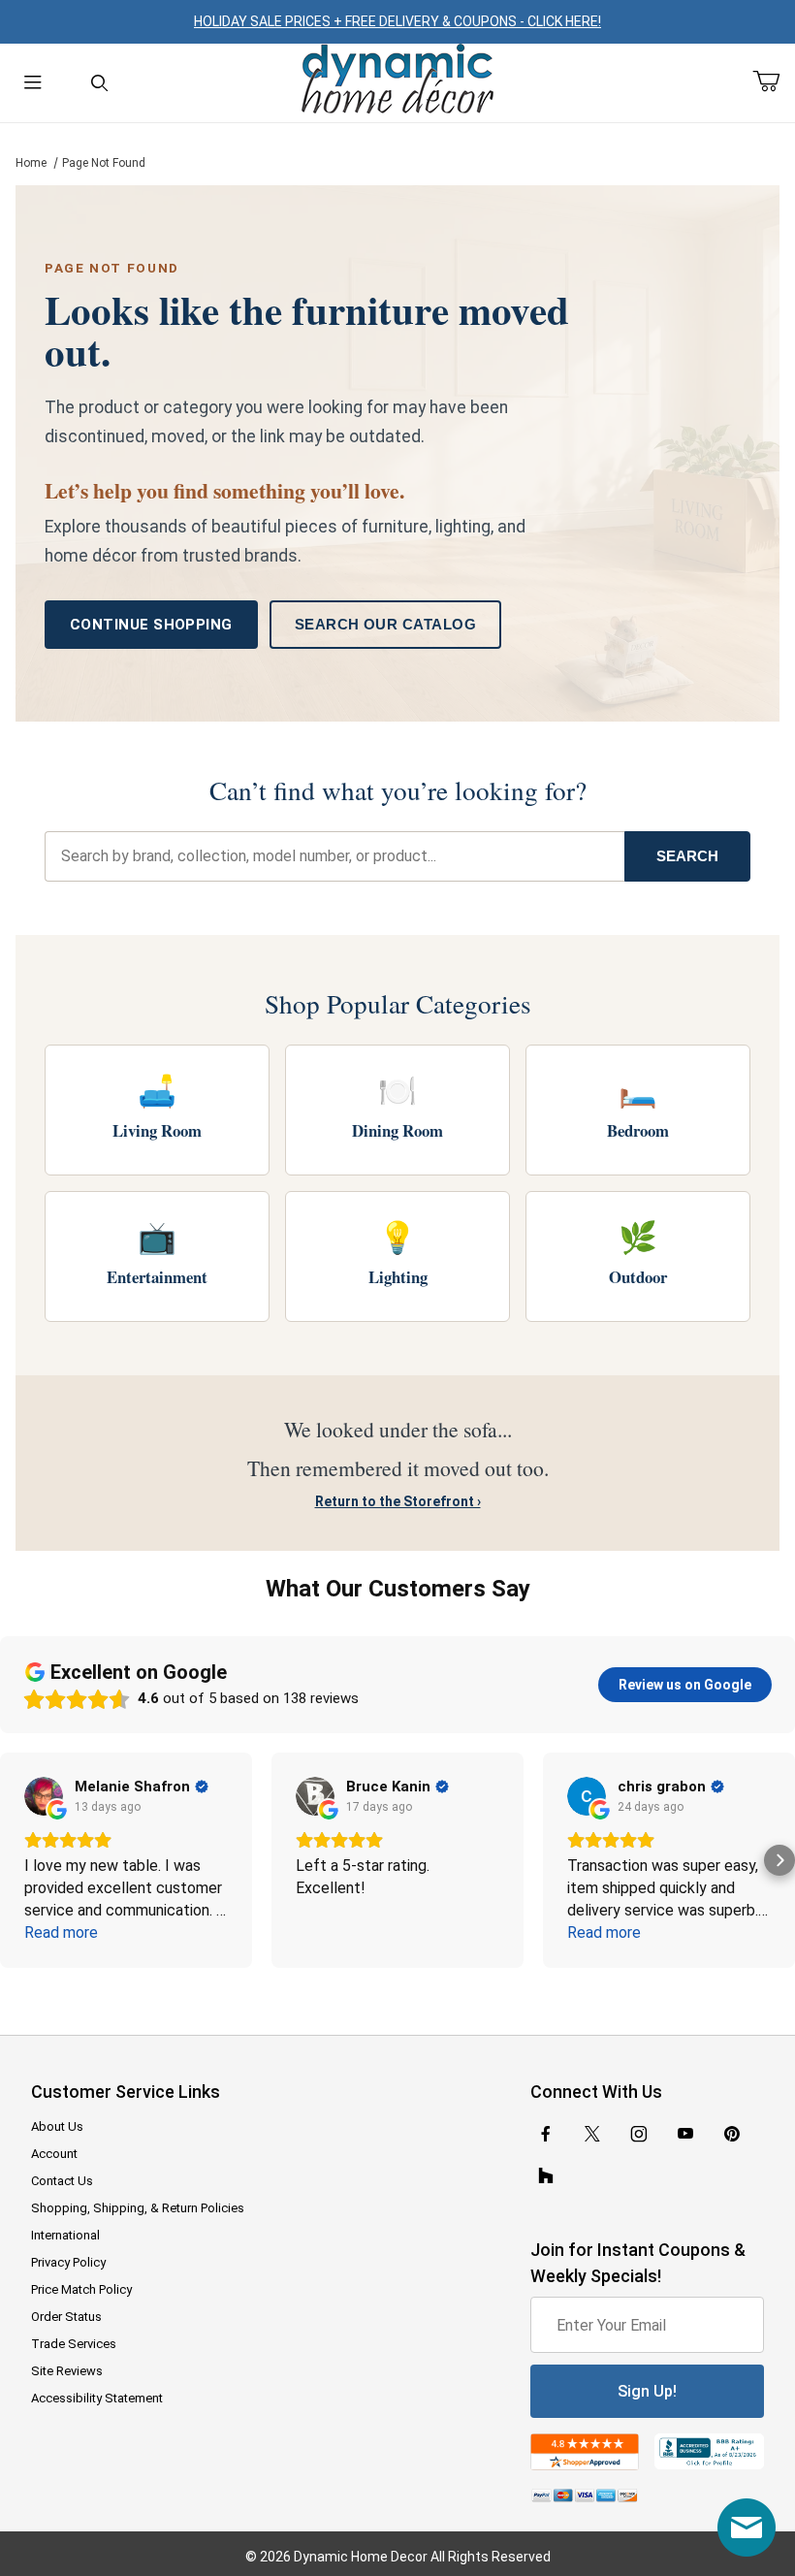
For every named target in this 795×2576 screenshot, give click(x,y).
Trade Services (74, 2344)
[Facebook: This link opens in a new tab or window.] (546, 2134)
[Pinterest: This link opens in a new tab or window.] (731, 2134)
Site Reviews (67, 2371)
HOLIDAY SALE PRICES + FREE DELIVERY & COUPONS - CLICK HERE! (397, 21)
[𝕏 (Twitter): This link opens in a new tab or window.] (592, 2134)
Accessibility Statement (97, 2398)
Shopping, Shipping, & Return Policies (138, 2208)
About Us (57, 2126)
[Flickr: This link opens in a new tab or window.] (546, 2176)
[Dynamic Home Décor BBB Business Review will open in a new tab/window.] (709, 2452)
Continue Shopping (151, 625)
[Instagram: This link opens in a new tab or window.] (639, 2134)
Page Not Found (104, 163)
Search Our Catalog (385, 624)
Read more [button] (61, 1932)
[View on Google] (44, 1796)
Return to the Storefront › (398, 1501)
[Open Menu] (33, 83)
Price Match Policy (81, 2289)
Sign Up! (647, 2391)
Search (687, 856)
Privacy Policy (68, 2262)
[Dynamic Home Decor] (397, 80)
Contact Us (62, 2181)
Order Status (66, 2317)
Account (54, 2154)
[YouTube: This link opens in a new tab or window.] (685, 2134)
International (65, 2235)
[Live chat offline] (747, 2528)
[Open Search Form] (99, 83)
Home (31, 163)
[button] (16, 1860)
